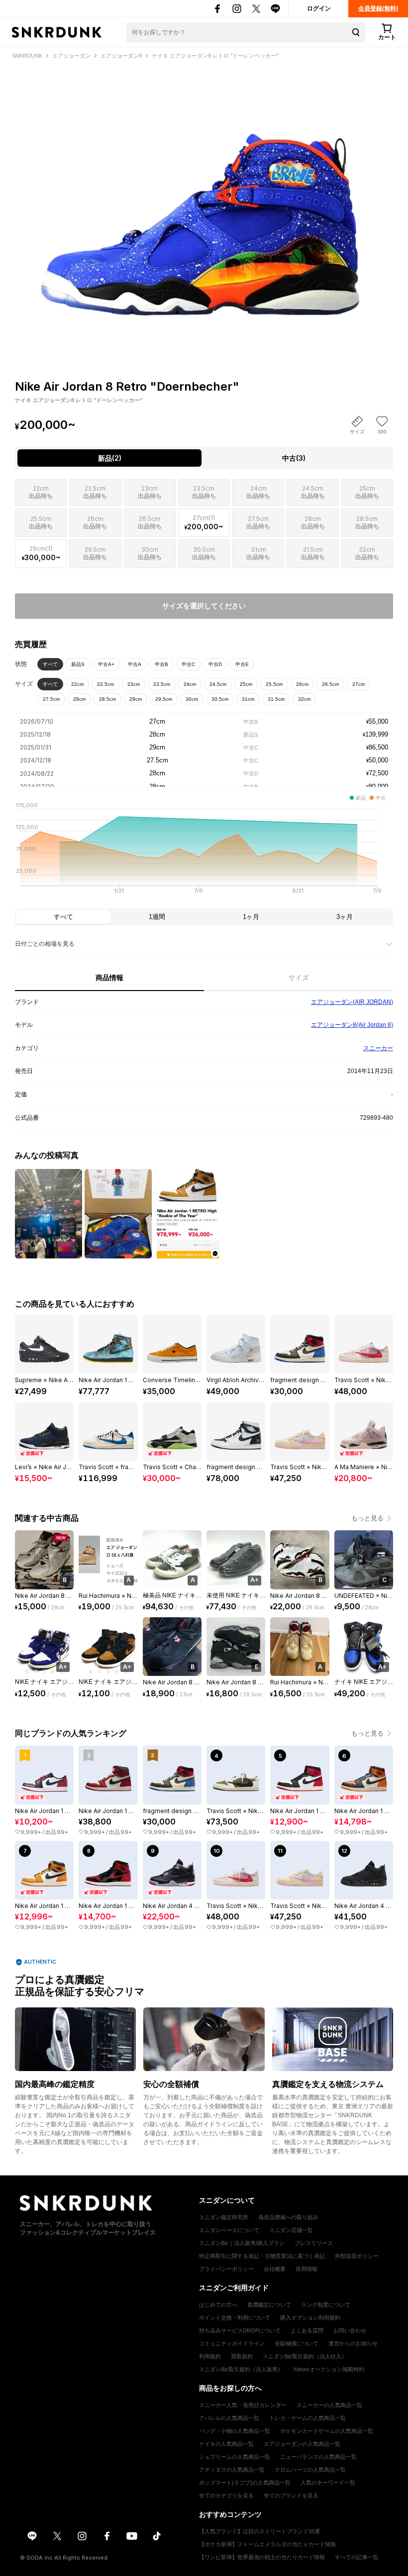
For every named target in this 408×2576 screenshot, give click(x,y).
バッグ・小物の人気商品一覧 (235, 2431)
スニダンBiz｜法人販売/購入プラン (242, 2243)
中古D (215, 664)
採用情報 (306, 2269)
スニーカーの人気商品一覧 (329, 2405)
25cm (246, 684)
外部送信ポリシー (357, 2256)
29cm (136, 699)
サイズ (299, 978)
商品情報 (109, 978)
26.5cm (330, 684)
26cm (302, 684)
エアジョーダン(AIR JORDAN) (352, 1002)
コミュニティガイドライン (232, 2343)
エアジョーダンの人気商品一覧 (302, 2444)
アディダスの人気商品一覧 (232, 2470)
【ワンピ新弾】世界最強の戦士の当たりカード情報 (262, 2557)
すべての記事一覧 (357, 2557)
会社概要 (275, 2269)
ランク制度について (326, 2305)
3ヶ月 (345, 917)
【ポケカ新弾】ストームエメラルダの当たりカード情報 (267, 2544)
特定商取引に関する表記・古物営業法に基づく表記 (262, 2256)
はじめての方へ (218, 2305)
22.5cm (105, 684)
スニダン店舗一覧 (291, 2230)
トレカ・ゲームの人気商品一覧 (307, 2418)
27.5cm (51, 699)
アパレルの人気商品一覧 (229, 2418)
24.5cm (218, 684)
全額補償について (297, 2343)
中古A (135, 664)
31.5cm (276, 699)
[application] (204, 851)
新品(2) (110, 458)
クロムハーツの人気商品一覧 (310, 2470)
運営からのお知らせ (353, 2343)
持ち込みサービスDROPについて (240, 2330)
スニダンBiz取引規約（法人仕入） (305, 2356)
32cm (304, 699)
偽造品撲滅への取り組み (288, 2217)
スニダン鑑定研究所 (224, 2217)
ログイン (319, 8)
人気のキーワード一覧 (328, 2483)
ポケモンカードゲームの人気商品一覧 (327, 2431)
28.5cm (107, 699)
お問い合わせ (350, 2330)
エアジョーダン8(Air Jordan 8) (352, 1025)
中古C (188, 664)
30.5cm (220, 699)
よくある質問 (307, 2330)
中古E (242, 664)
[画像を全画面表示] (204, 202)
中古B (161, 664)
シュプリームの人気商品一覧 (235, 2457)
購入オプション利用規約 (310, 2318)
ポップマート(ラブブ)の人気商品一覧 (245, 2483)
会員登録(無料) (378, 8)
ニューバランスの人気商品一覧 (318, 2457)
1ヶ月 (251, 917)
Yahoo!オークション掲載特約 (329, 2369)
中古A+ (106, 664)
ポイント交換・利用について (235, 2318)
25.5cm (274, 684)
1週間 (157, 917)
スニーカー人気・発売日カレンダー (243, 2405)
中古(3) (294, 458)
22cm (77, 684)
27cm (358, 684)
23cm (134, 684)
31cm (248, 699)
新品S (78, 664)
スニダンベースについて (229, 2230)
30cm (192, 699)
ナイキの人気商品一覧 (226, 2444)
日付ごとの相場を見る (45, 944)
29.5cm (164, 699)
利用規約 (210, 2356)
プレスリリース (314, 2243)
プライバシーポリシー (226, 2269)
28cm (79, 699)
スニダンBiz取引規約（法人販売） (241, 2369)
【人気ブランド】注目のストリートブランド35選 (259, 2531)
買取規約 (242, 2356)
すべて (50, 664)
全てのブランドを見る (291, 2495)
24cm (190, 684)
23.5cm (162, 684)
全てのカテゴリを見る (226, 2495)
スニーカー (378, 1048)
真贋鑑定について (269, 2305)
